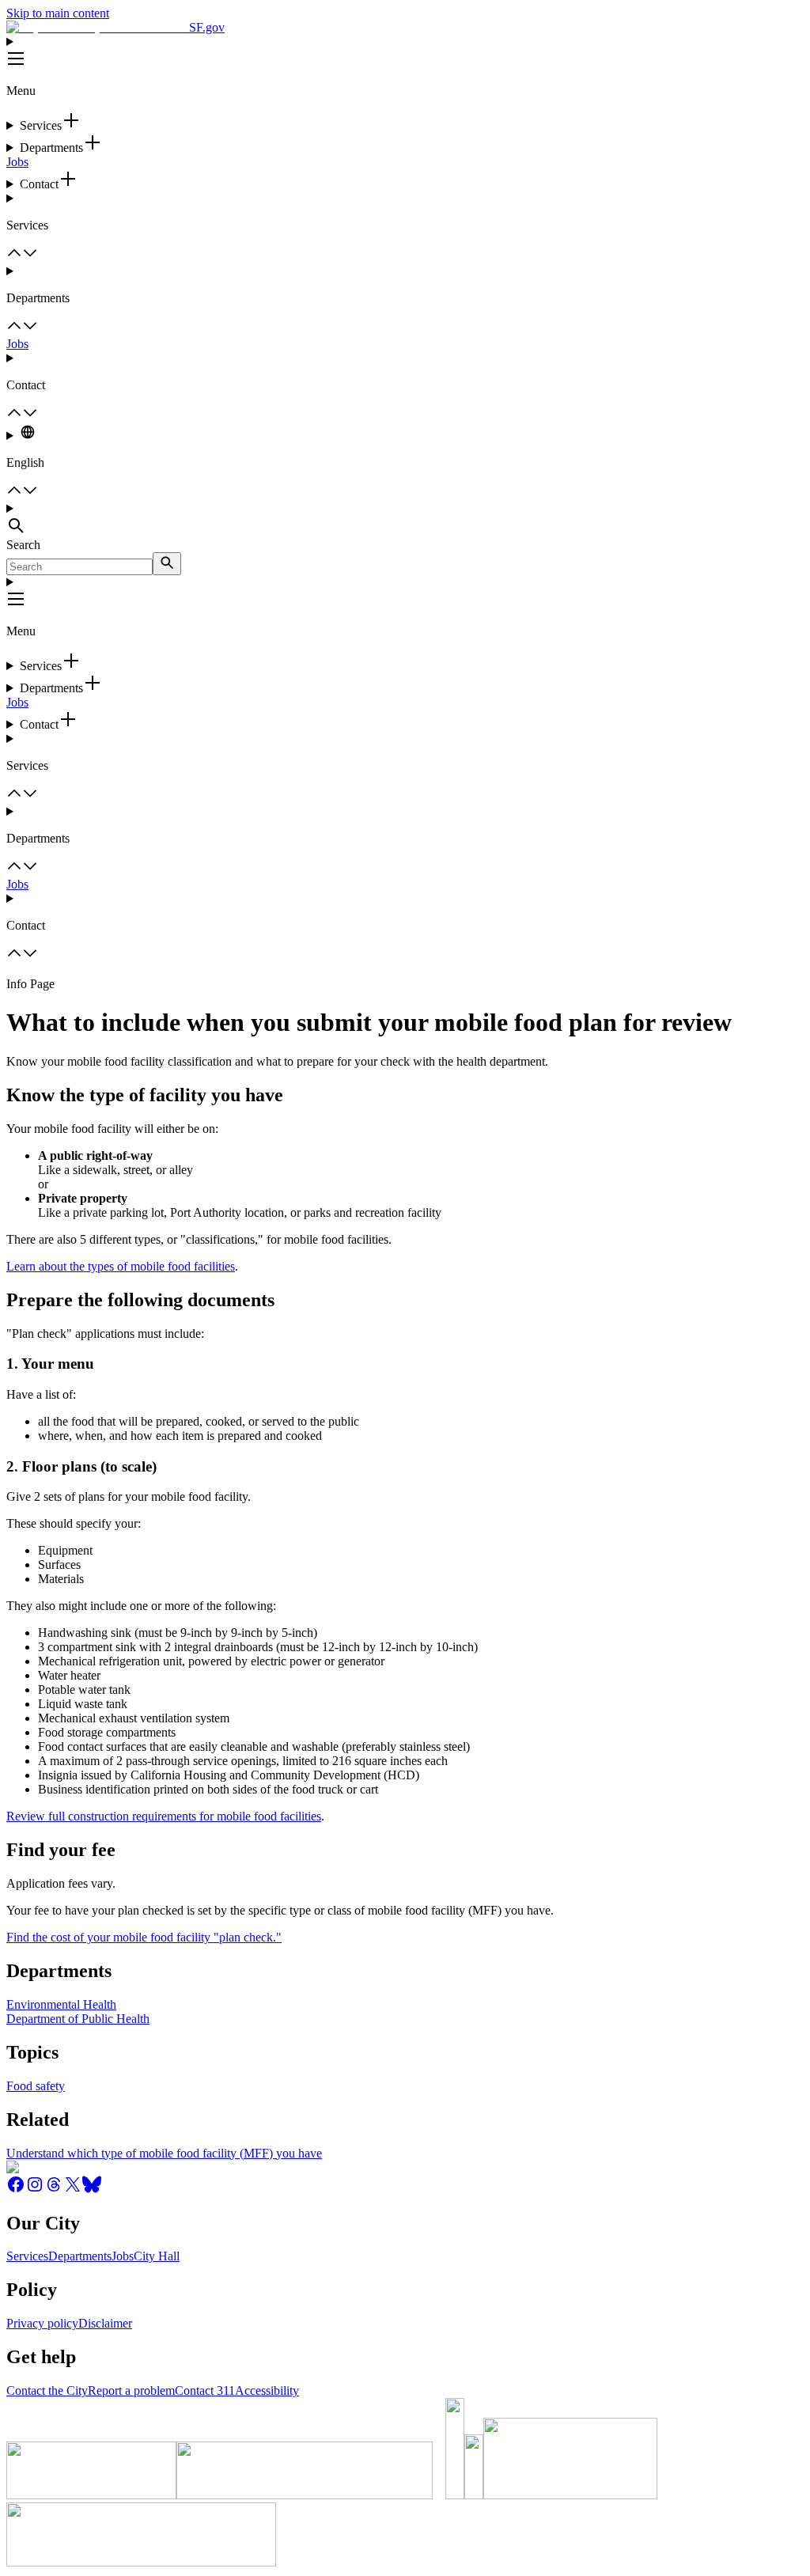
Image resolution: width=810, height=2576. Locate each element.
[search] (167, 564)
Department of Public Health (78, 2019)
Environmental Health (61, 2004)
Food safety (36, 2086)
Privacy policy (42, 2323)
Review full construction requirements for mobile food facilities (164, 1816)
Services (27, 2256)
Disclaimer (105, 2323)
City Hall (157, 2256)
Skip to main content (58, 13)
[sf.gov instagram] (35, 2190)
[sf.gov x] (73, 2190)
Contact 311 (205, 2390)
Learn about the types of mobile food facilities (121, 1266)
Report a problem (131, 2390)
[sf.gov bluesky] (92, 2190)
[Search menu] (405, 520)
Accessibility (267, 2390)
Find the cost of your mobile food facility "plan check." (144, 1937)
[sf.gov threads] (54, 2190)
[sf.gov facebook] (16, 2190)
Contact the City (47, 2390)
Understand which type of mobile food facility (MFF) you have (164, 2153)
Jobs (17, 162)
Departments (80, 2256)
